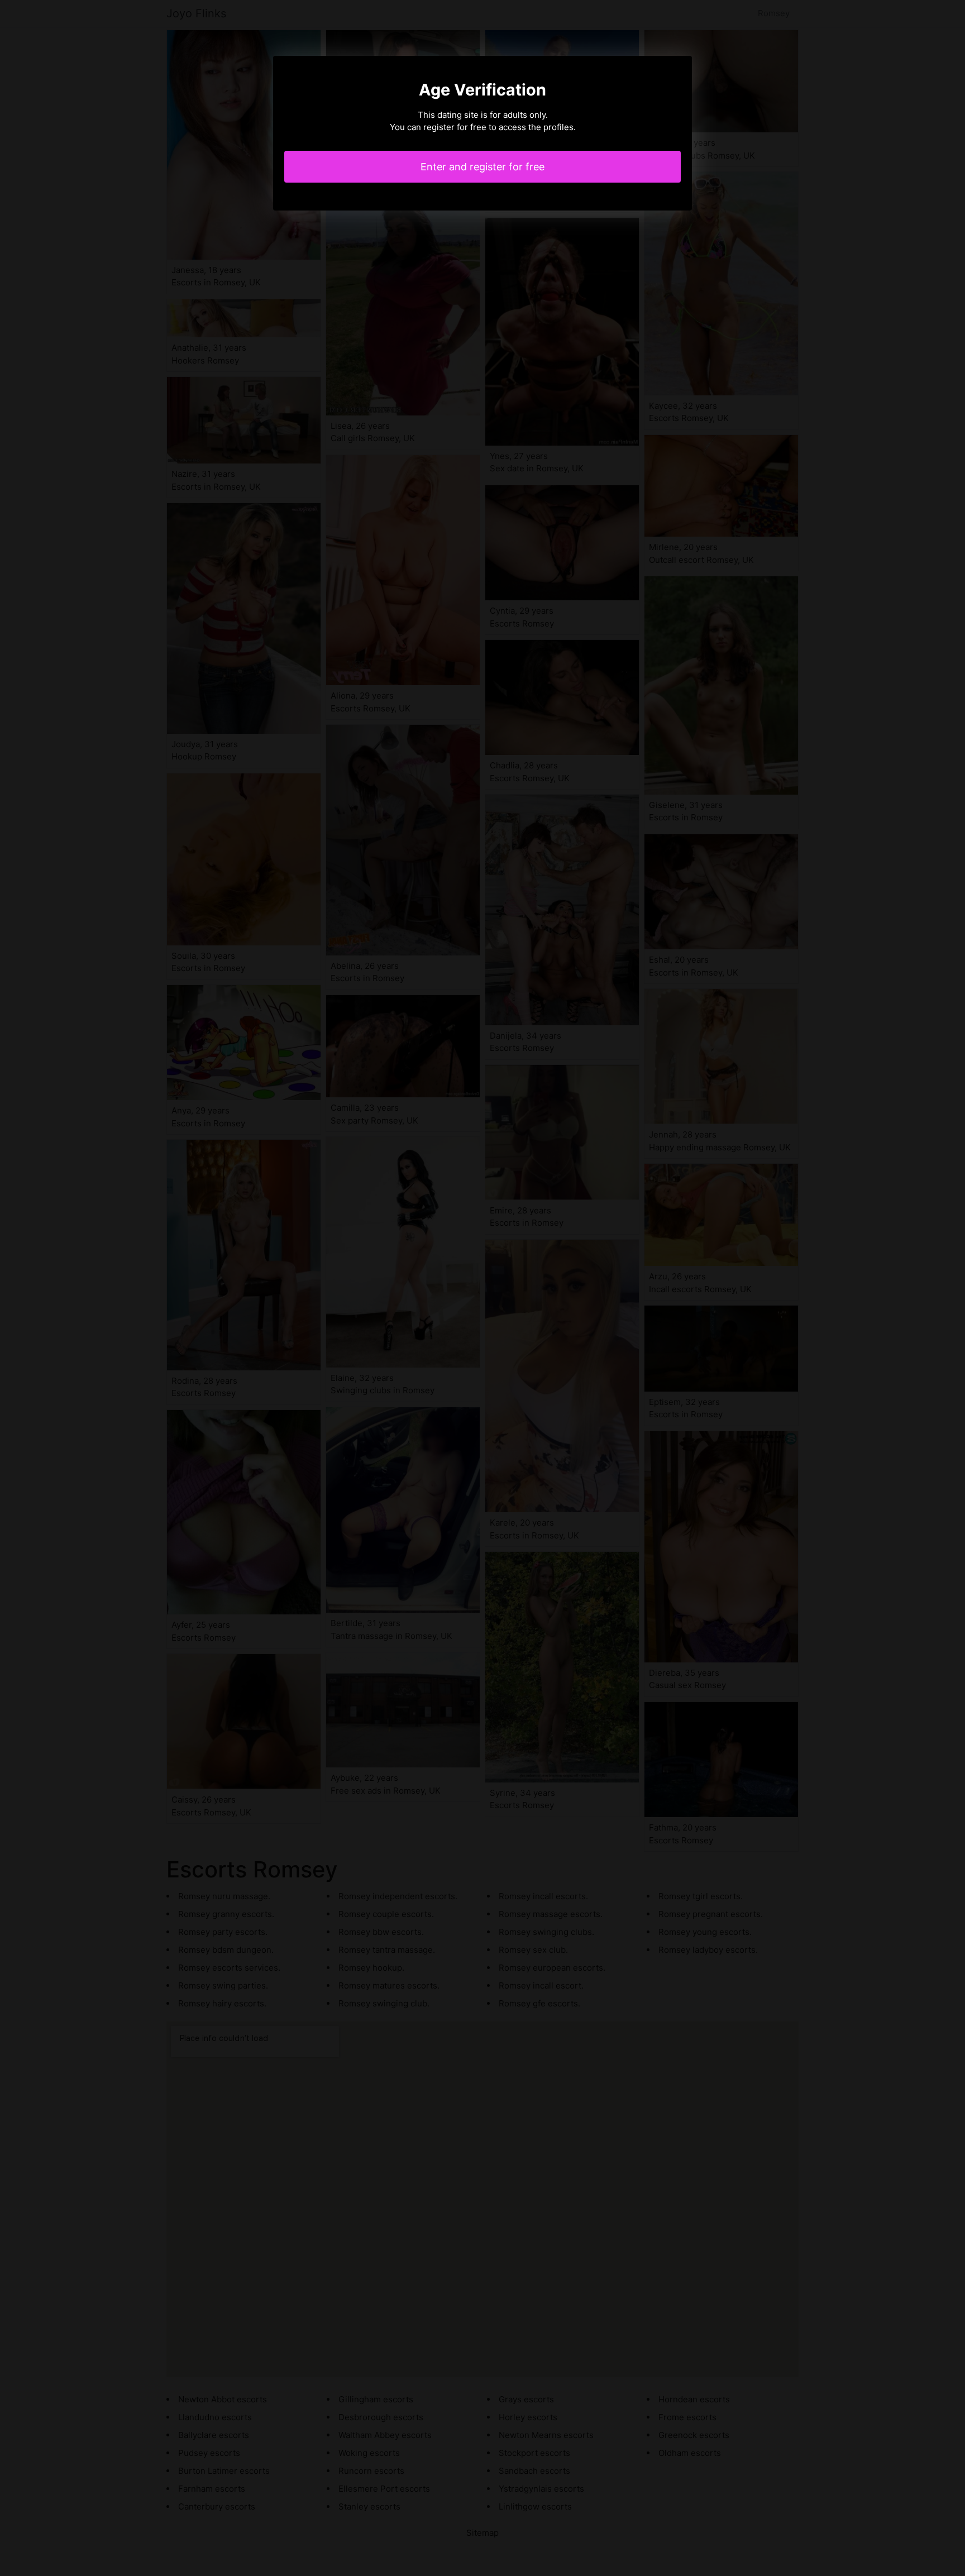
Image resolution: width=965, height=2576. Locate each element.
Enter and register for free (482, 167)
